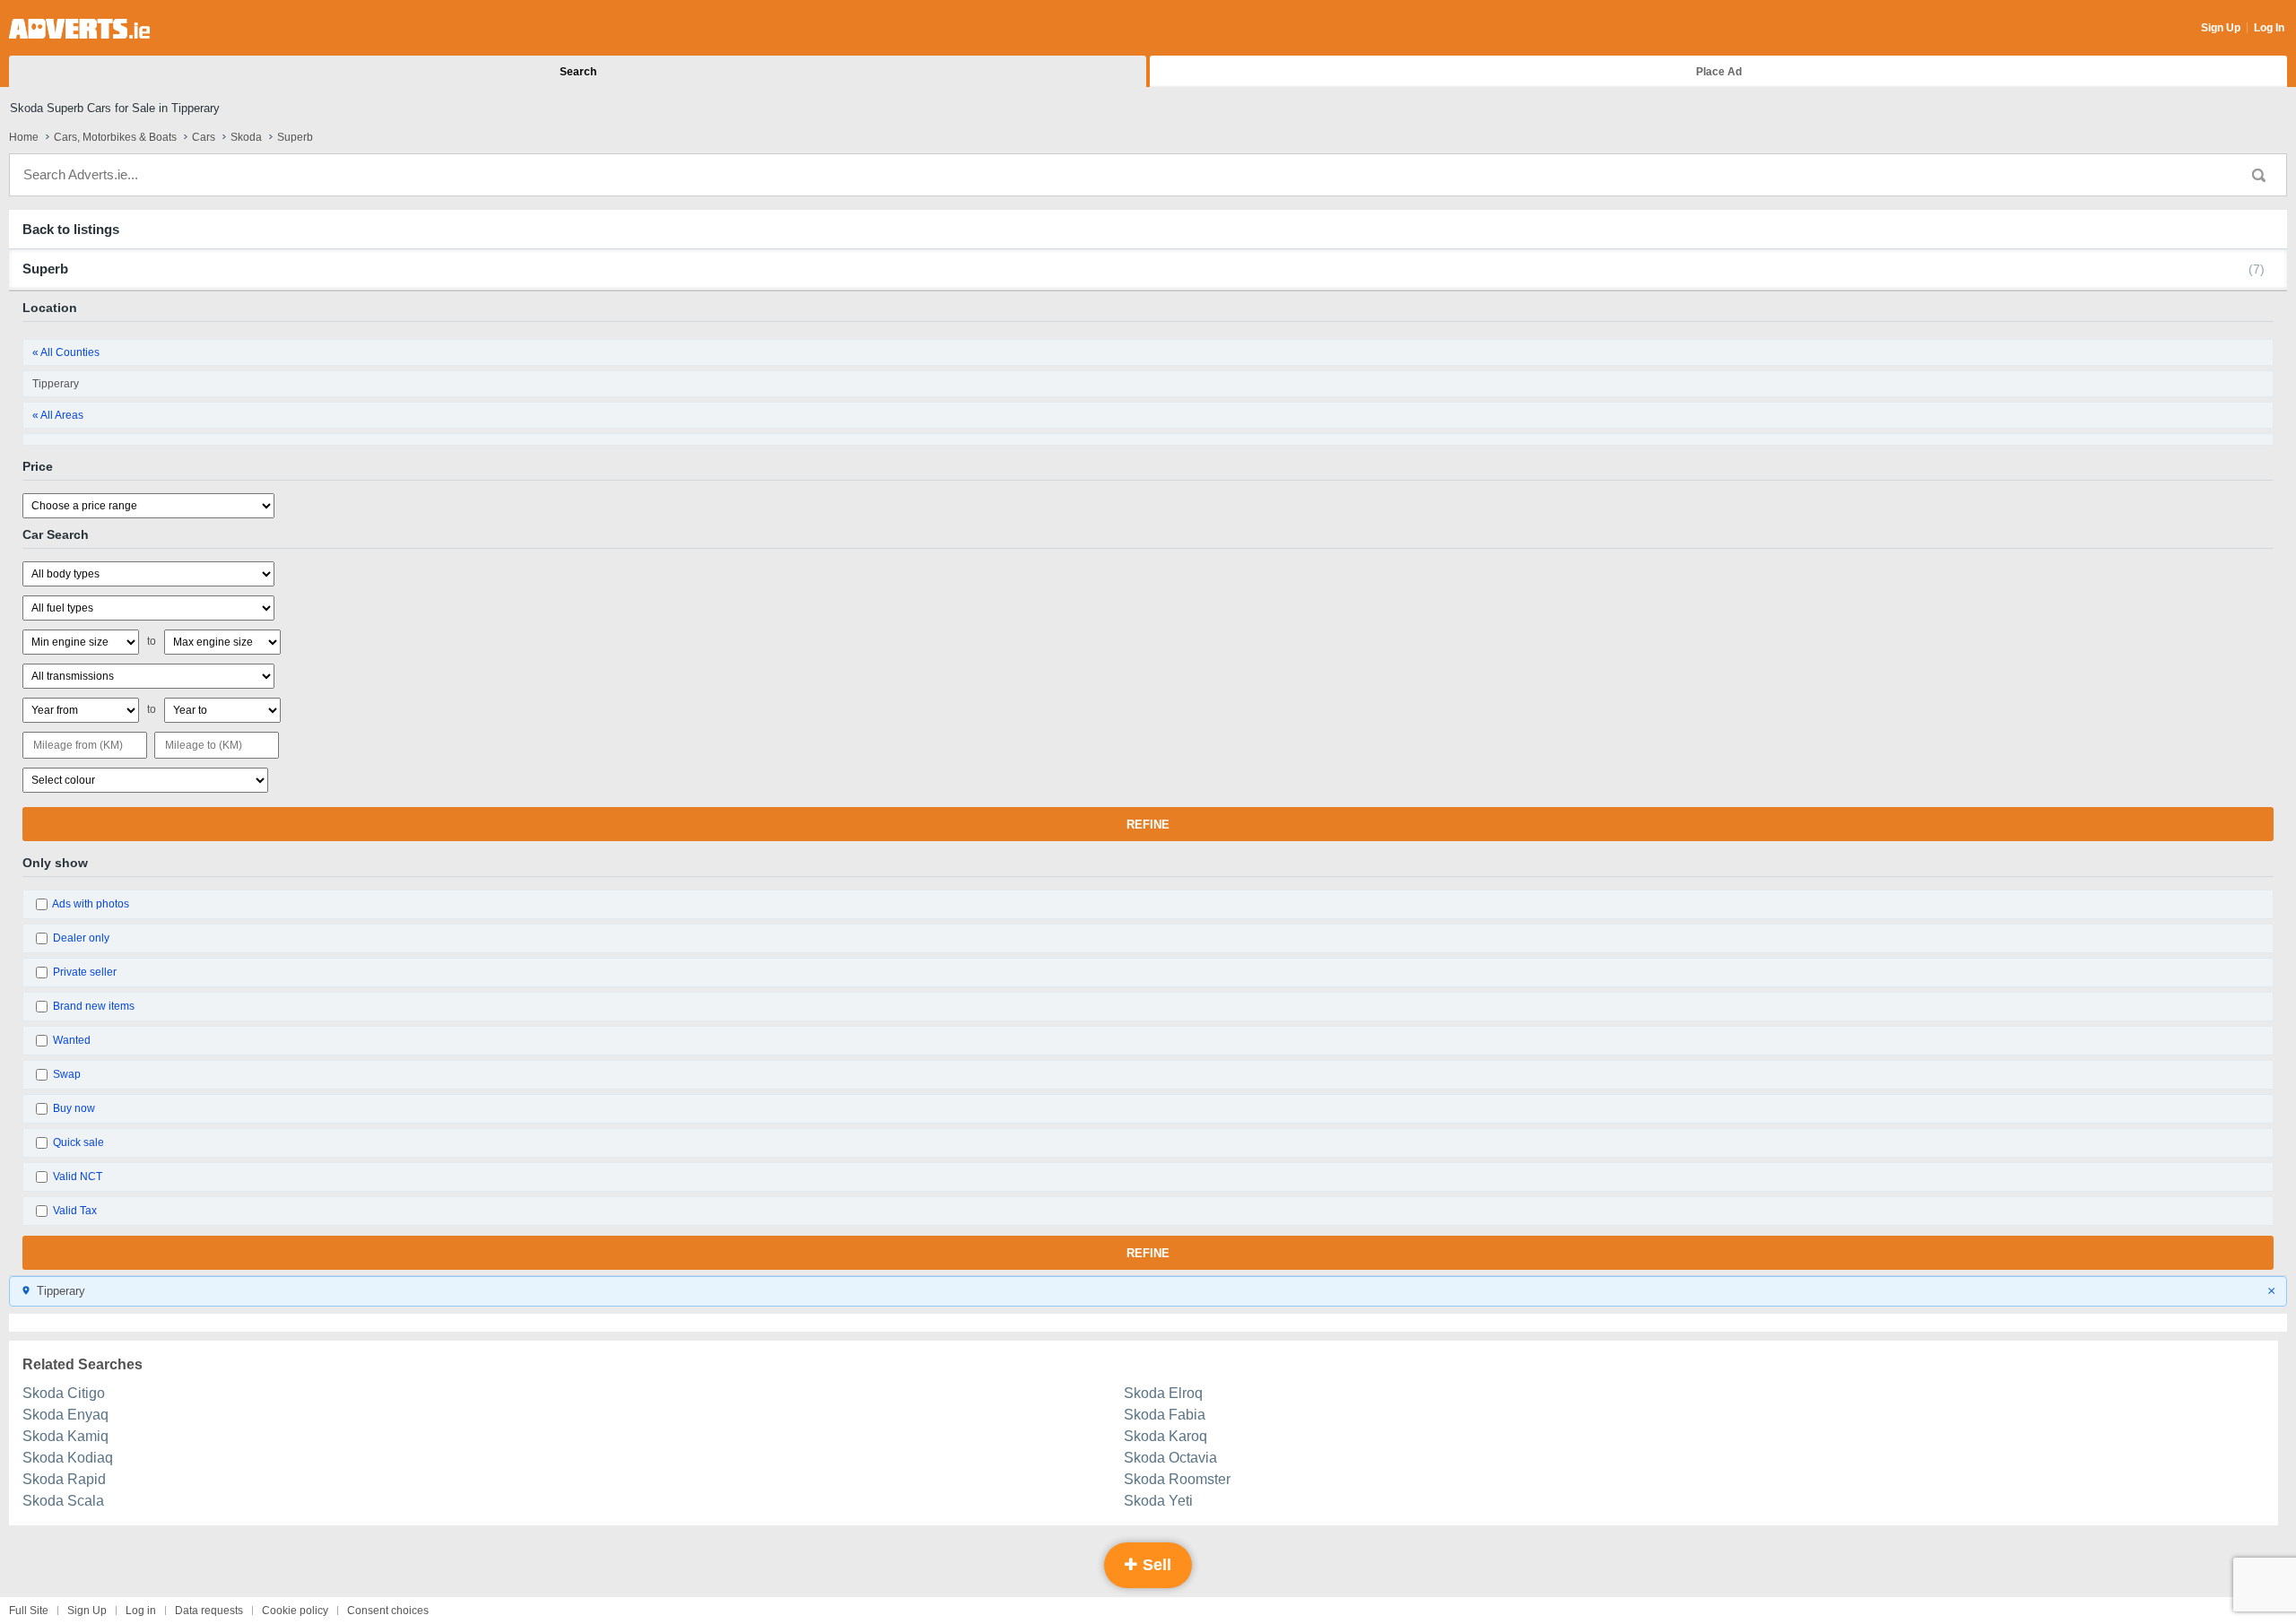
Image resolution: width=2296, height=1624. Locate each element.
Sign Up (2221, 28)
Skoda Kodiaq (68, 1458)
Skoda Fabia (1165, 1415)
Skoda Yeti (1158, 1501)
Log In (2269, 28)
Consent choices (388, 1611)
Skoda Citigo (64, 1393)
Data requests (209, 1611)
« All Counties (66, 352)
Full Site (29, 1611)
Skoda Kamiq (65, 1436)
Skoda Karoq (1165, 1436)
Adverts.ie (79, 29)
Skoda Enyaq (65, 1415)
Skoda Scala (63, 1501)
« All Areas (58, 415)
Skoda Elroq (1163, 1393)
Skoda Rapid (64, 1479)
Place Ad (1719, 72)
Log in (141, 1611)
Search (578, 72)
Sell (1155, 1565)
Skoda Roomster (1177, 1479)
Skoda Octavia (1170, 1458)
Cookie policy (295, 1611)
